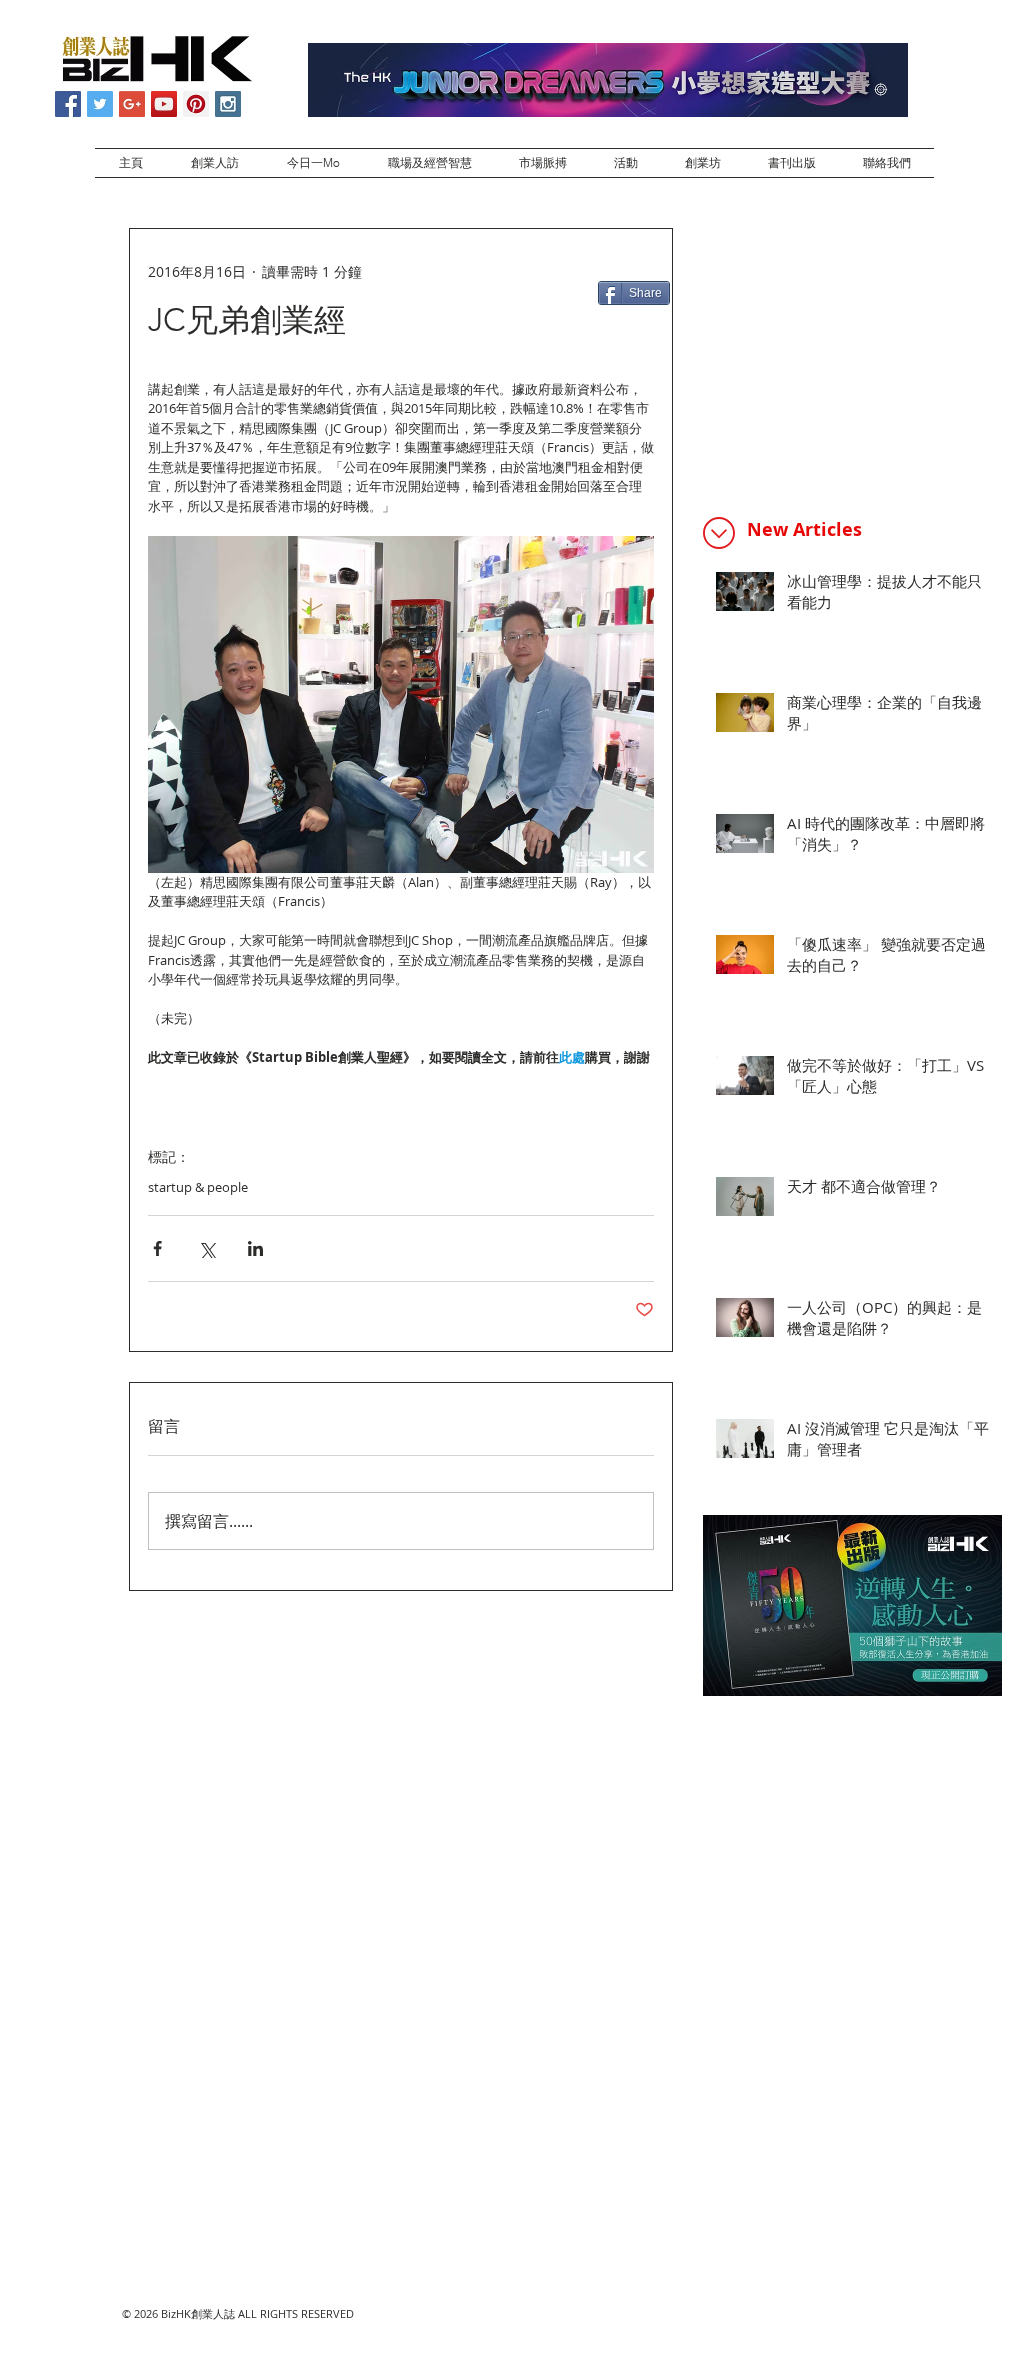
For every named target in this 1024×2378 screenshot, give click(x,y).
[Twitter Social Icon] (100, 104)
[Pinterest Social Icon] (196, 104)
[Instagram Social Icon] (228, 104)
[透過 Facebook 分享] (157, 1248)
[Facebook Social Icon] (68, 104)
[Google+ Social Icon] (132, 104)
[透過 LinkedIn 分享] (255, 1248)
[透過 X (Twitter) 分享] (206, 1248)
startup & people (198, 1187)
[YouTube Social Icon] (164, 104)
